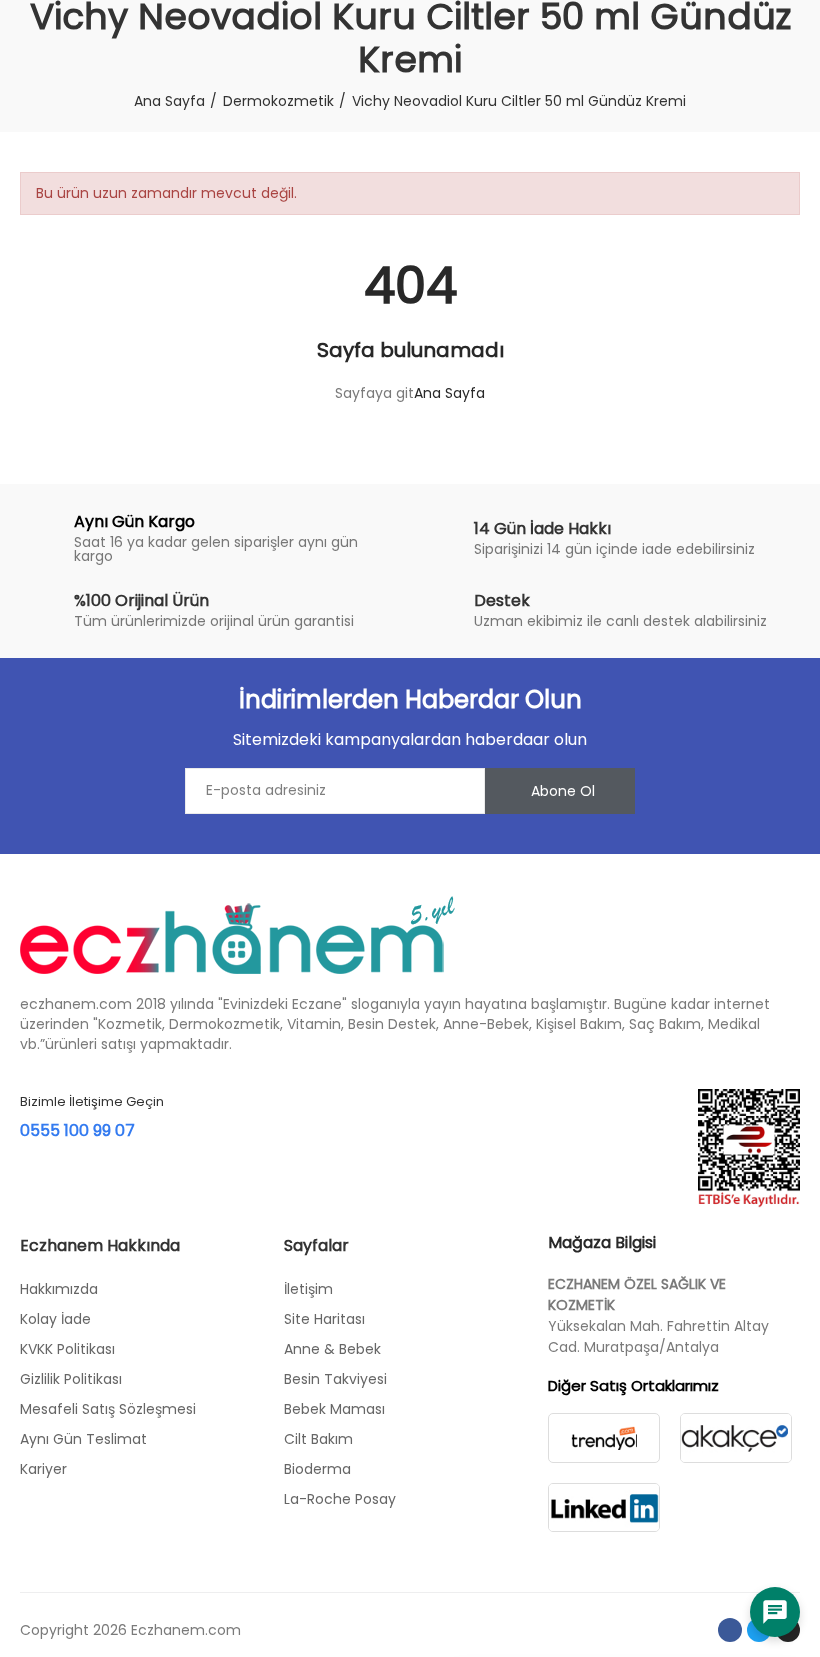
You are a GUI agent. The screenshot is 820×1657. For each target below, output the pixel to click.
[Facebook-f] (730, 1630)
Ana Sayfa (449, 393)
